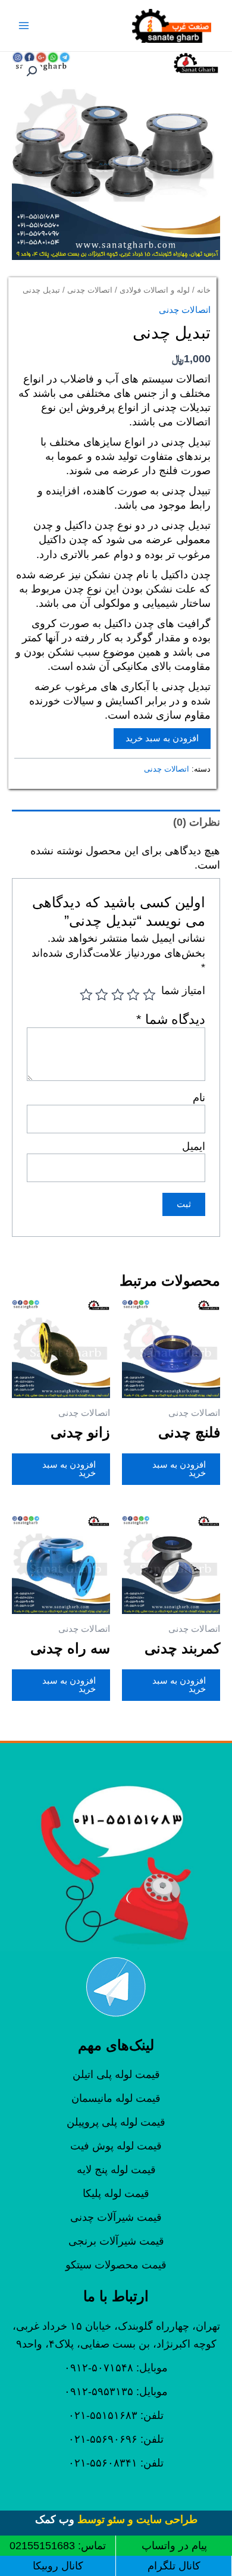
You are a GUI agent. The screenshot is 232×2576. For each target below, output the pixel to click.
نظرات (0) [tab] (197, 822)
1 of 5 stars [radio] (149, 995)
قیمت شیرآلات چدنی (116, 2217)
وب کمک (55, 2519)
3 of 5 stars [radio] (118, 995)
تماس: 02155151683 (58, 2546)
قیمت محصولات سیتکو (116, 2265)
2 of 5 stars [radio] (134, 995)
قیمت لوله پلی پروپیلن (116, 2122)
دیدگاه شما (171, 1019)
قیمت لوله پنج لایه (116, 2170)
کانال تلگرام (174, 2566)
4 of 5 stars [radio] (102, 995)
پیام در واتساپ (174, 2546)
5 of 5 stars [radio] (86, 995)
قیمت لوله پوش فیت (116, 2146)
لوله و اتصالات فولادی (155, 290)
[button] (32, 71)
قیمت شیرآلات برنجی (116, 2241)
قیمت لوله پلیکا (116, 2193)
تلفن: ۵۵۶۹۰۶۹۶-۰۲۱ (116, 2439)
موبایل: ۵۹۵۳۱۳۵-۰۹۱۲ (116, 2392)
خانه (204, 290)
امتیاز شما (183, 991)
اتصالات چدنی (90, 290)
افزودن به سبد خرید (162, 738)
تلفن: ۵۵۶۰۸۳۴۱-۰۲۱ (116, 2463)
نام (199, 1098)
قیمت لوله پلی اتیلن (116, 2074)
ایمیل (194, 1146)
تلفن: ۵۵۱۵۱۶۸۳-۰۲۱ (116, 2415)
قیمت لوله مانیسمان (116, 2098)
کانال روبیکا (58, 2566)
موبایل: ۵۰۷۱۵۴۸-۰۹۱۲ (116, 2368)
